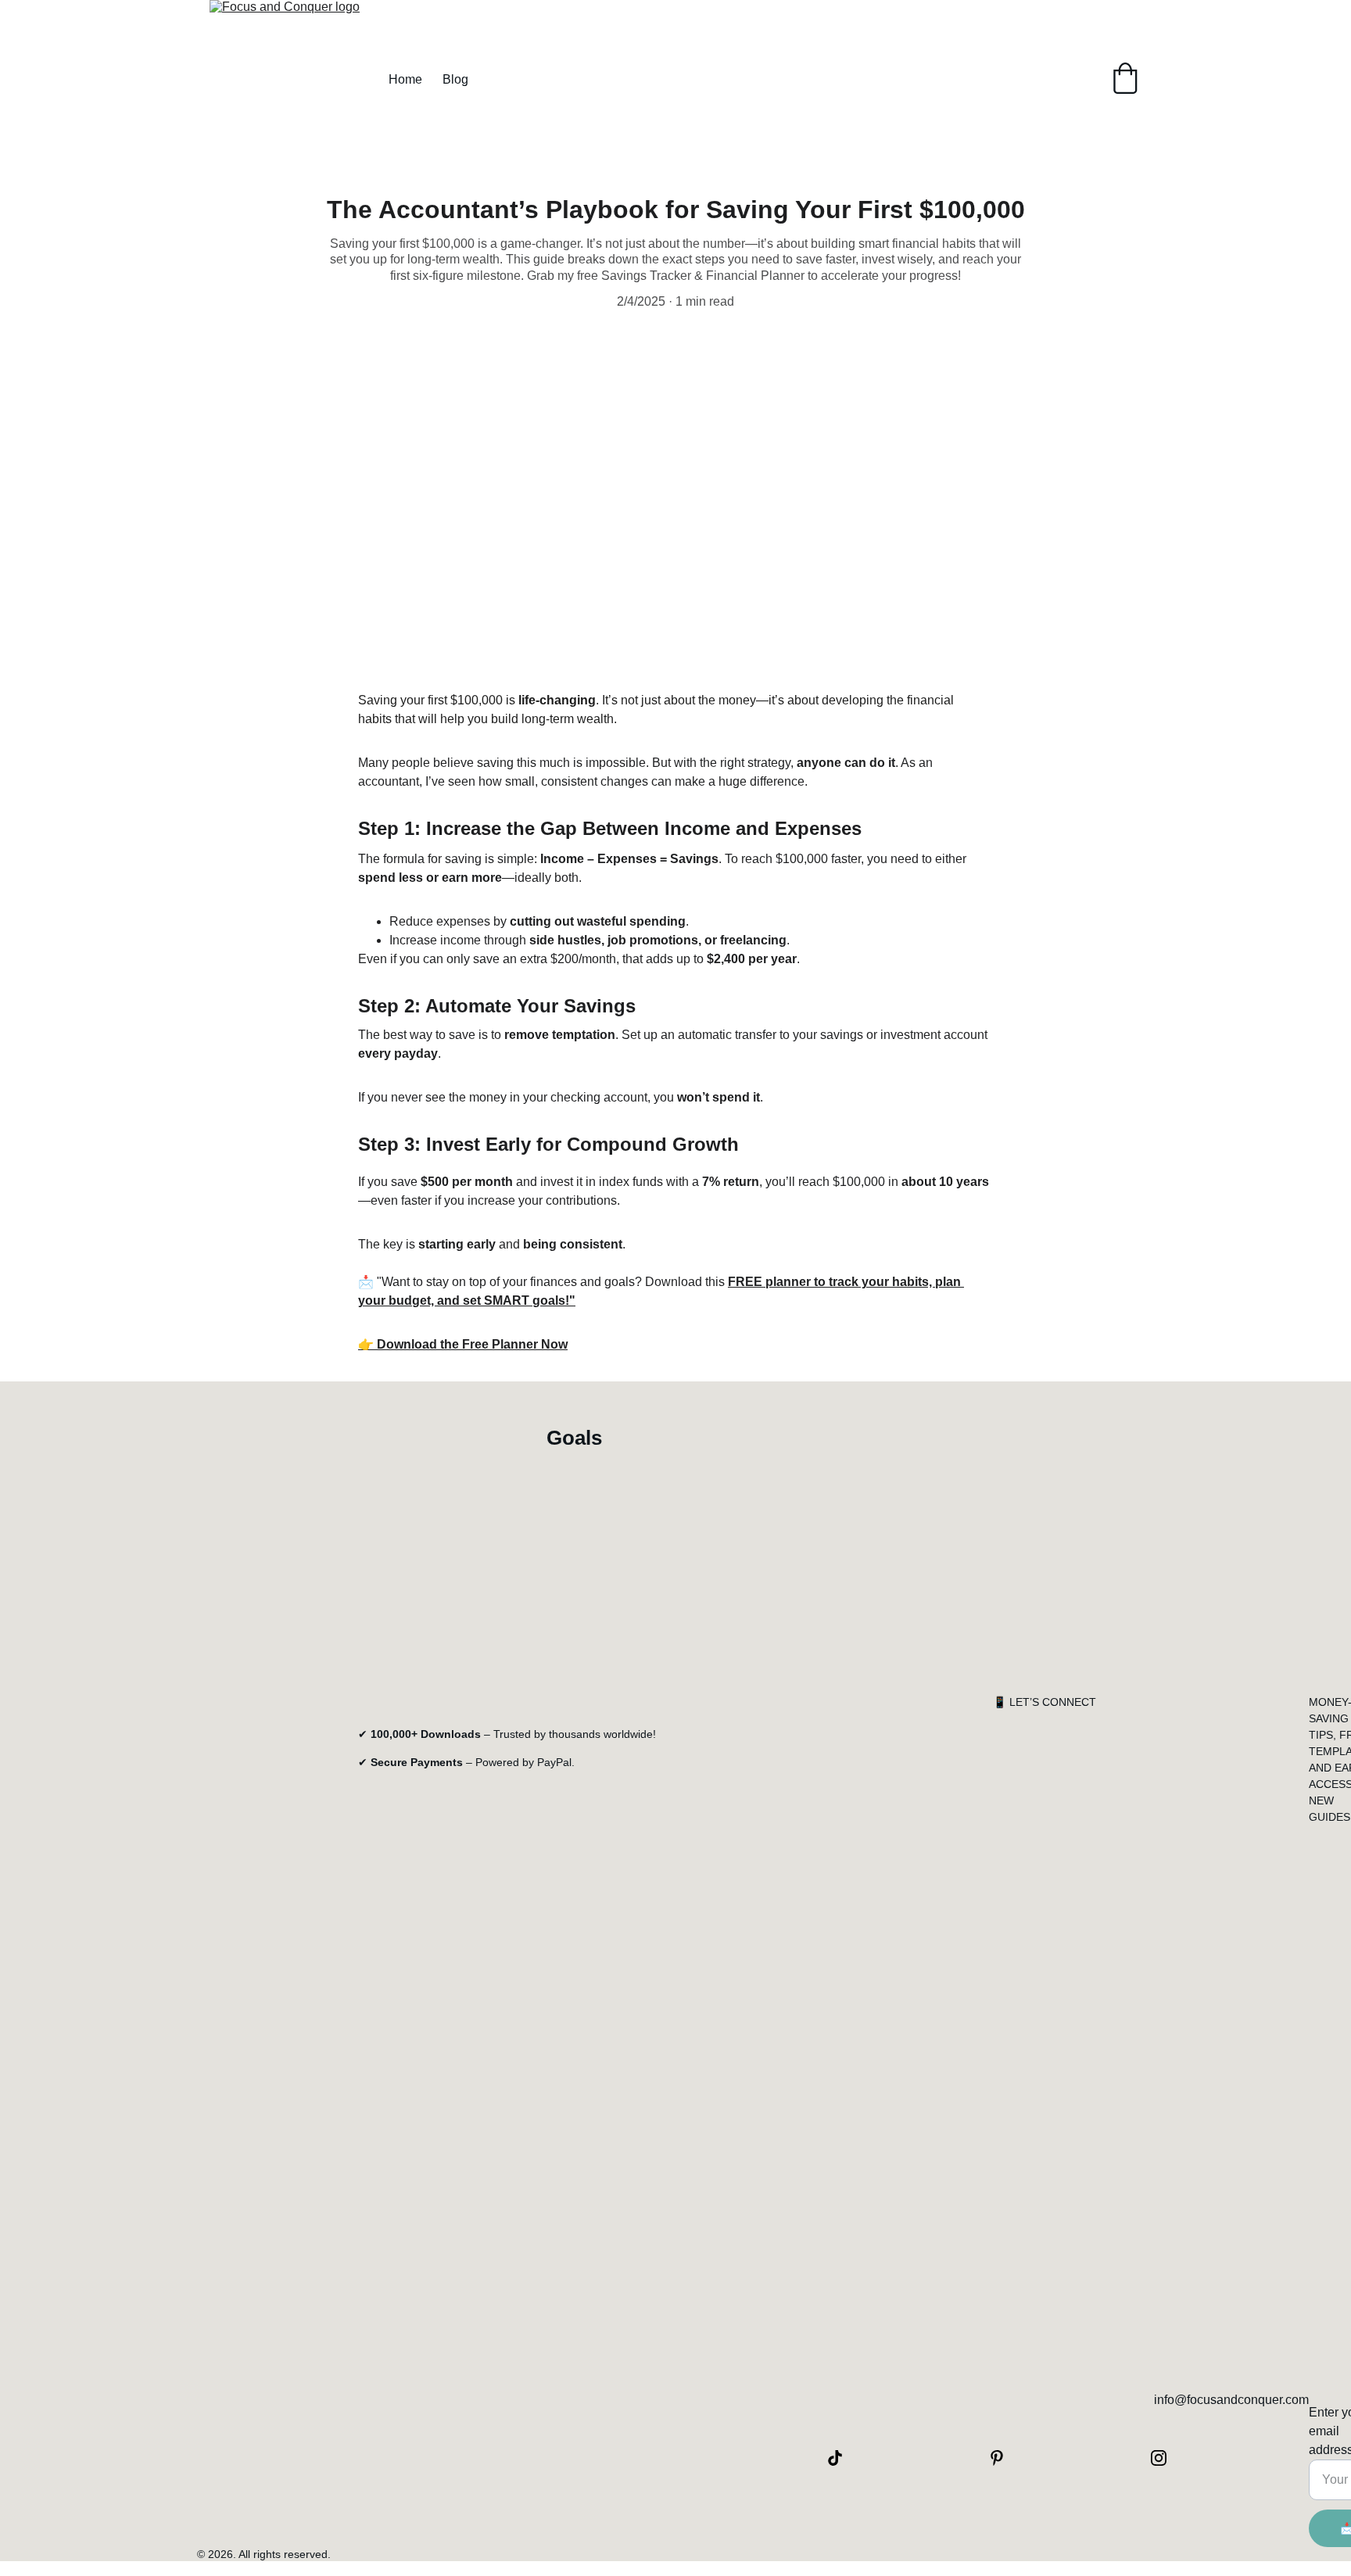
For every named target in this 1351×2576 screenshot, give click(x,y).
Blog (455, 79)
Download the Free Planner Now (472, 1344)
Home (405, 79)
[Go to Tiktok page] (843, 2458)
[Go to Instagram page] (1159, 2458)
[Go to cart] (1125, 80)
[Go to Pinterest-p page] (1005, 2458)
